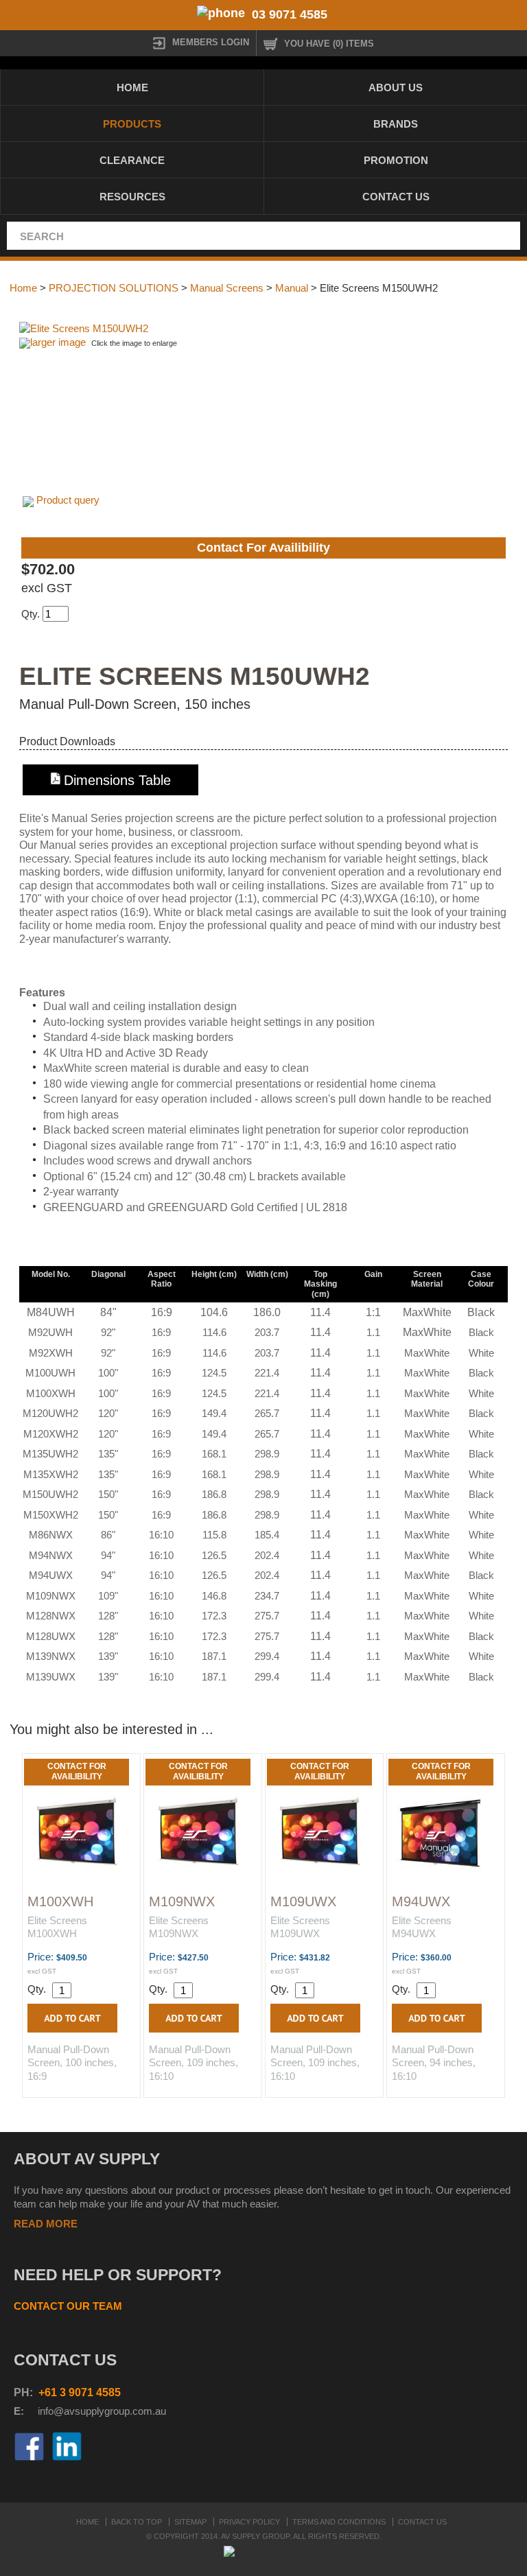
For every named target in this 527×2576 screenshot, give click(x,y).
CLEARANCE (132, 160)
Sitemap (190, 2522)
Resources (132, 197)
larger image (58, 342)
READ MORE (46, 2224)
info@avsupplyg (74, 2411)
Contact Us (396, 197)
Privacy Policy (249, 2522)
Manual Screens (227, 288)
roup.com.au (138, 2411)
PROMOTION (396, 160)
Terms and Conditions (339, 2522)
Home (132, 87)
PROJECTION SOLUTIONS (114, 288)
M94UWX (421, 1901)
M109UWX (303, 1901)
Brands (396, 124)
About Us (396, 87)
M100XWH (60, 1901)
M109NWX (182, 1901)
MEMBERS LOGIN (211, 42)
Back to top (137, 2522)
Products (132, 124)
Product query (68, 500)
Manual (292, 288)
